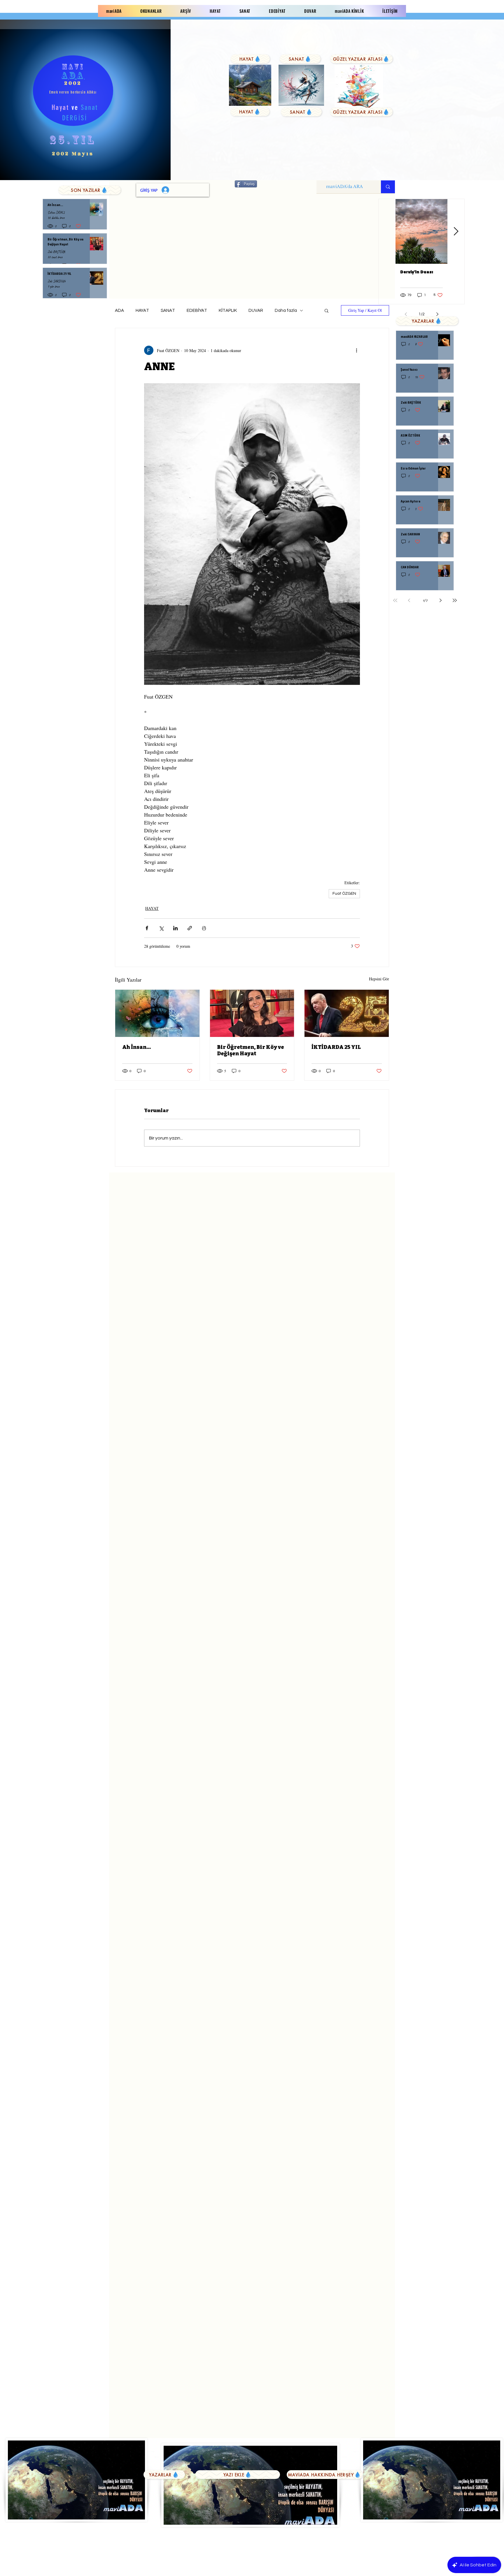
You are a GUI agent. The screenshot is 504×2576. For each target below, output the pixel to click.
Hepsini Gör (379, 979)
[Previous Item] (387, 232)
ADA (119, 311)
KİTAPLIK (228, 311)
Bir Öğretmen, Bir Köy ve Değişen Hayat (251, 1050)
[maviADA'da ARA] (388, 187)
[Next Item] (456, 232)
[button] (327, 310)
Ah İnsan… (136, 1047)
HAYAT (142, 311)
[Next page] (441, 600)
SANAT (168, 311)
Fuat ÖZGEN (344, 894)
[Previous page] (409, 600)
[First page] (395, 600)
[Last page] (455, 600)
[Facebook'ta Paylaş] (147, 928)
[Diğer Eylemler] (356, 350)
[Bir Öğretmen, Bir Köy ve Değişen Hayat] (252, 1013)
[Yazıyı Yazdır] (204, 928)
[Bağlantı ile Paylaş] (190, 928)
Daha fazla (286, 311)
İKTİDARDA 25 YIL (336, 1047)
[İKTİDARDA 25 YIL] (347, 1013)
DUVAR (256, 311)
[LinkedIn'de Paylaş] (175, 928)
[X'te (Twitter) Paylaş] (161, 928)
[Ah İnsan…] (157, 1013)
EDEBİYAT (197, 311)
